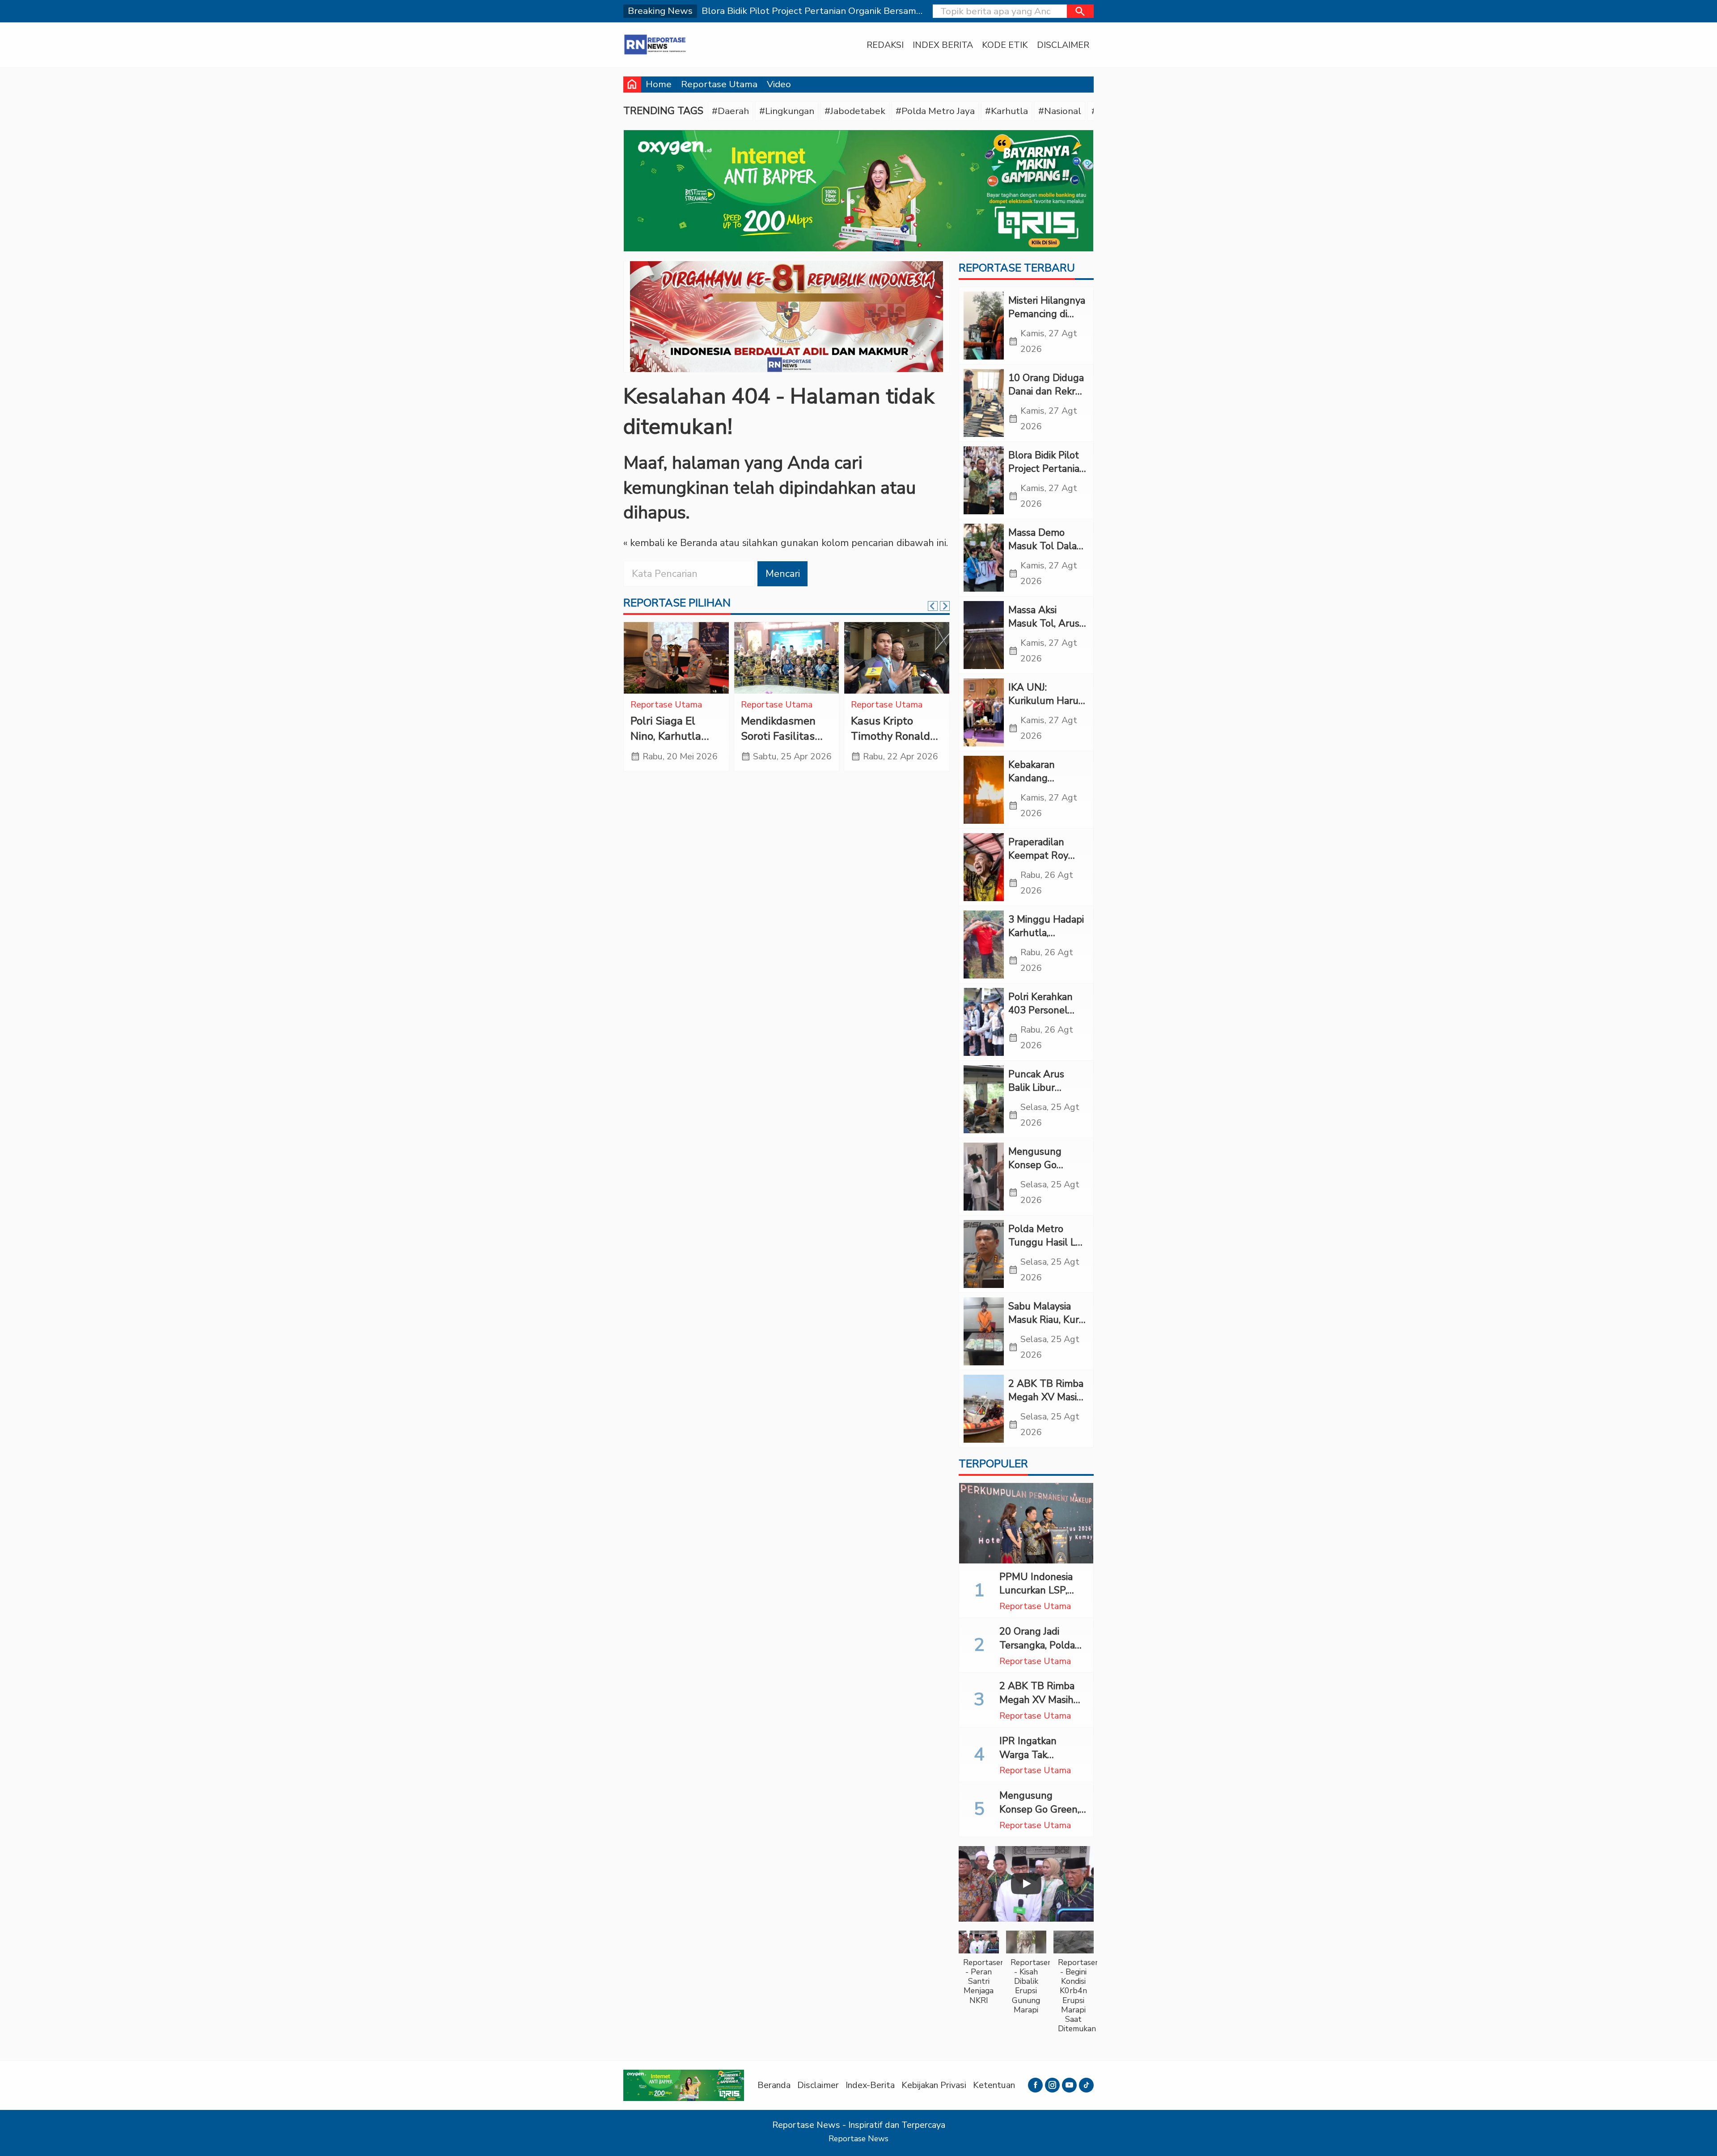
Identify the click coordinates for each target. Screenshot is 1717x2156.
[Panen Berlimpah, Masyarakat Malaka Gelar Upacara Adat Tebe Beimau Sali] (676, 658)
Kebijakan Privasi (934, 2085)
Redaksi (885, 45)
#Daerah (730, 111)
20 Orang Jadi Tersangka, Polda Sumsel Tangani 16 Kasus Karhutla (1042, 1652)
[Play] (1026, 1884)
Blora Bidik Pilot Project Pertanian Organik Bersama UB (1047, 476)
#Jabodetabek (855, 111)
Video (779, 84)
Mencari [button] (783, 574)
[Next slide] (945, 606)
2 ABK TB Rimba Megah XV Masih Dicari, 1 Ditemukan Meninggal (1042, 1707)
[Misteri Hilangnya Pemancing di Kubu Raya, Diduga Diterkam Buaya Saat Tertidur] (984, 326)
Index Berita (943, 45)
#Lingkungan (787, 111)
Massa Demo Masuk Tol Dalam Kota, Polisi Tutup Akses (1047, 553)
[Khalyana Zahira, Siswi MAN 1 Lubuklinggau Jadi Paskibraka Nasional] (897, 658)
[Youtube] (1069, 2085)
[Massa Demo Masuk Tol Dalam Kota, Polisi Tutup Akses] (984, 558)
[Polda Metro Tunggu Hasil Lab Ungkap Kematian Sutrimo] (984, 1254)
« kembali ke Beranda (670, 543)
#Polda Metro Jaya (935, 111)
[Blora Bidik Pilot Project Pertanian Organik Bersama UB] (984, 480)
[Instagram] (1052, 2085)
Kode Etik (1005, 45)
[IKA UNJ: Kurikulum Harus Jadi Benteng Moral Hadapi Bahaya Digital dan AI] (984, 712)
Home (659, 84)
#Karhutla (1007, 111)
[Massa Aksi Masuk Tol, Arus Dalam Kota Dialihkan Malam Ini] (984, 635)
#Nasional (1060, 111)
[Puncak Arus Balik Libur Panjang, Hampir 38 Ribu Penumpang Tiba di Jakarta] (984, 1099)
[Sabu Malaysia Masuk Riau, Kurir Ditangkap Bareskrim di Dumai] (984, 1331)
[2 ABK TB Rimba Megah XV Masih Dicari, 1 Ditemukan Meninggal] (984, 1409)
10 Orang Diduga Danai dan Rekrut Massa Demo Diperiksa (1047, 398)
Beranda (774, 2085)
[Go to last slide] (933, 606)
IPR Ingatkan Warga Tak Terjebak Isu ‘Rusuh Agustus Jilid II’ (1043, 1762)
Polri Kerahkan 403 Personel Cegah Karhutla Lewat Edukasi (1043, 1017)
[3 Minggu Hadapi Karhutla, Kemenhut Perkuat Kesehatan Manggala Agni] (984, 945)
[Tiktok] (1086, 2085)
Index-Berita (870, 2085)
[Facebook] (1035, 2085)
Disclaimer (1063, 45)
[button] (1080, 11)
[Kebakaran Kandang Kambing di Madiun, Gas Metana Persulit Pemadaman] (984, 790)
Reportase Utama (719, 84)
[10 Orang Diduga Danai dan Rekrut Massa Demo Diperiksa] (984, 403)
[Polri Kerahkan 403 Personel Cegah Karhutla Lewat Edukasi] (984, 1022)
